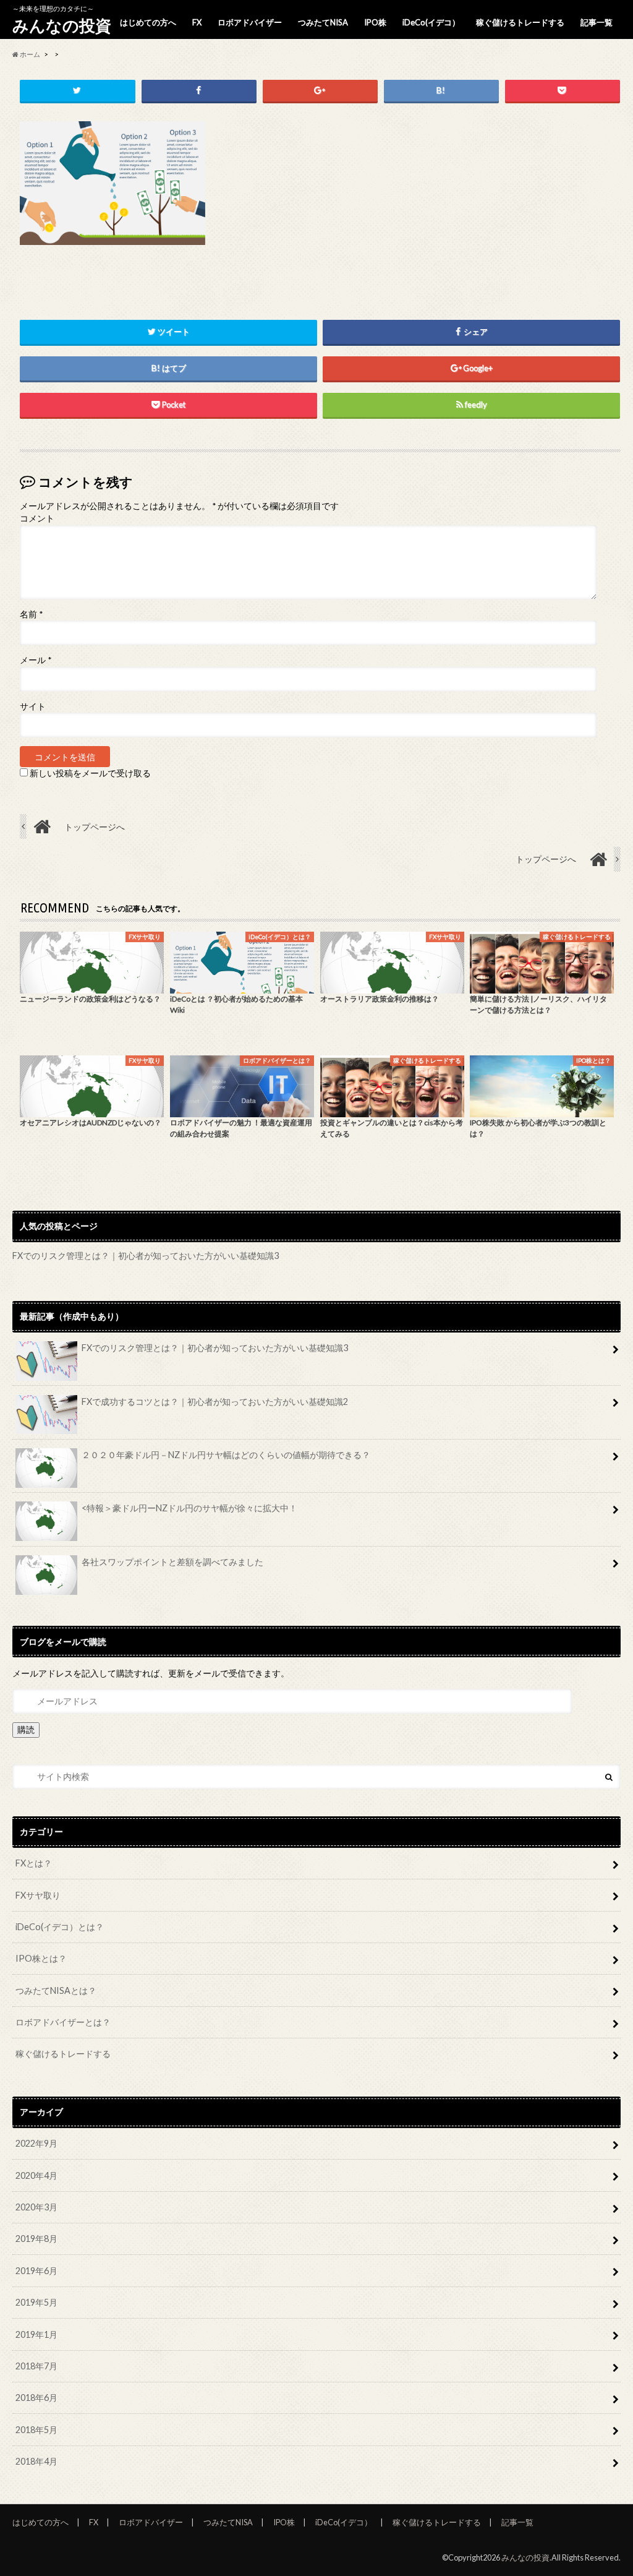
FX (197, 22)
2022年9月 (36, 2143)
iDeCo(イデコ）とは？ (60, 1927)
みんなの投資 (62, 25)
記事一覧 (597, 22)
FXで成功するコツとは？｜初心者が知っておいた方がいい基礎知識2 (215, 1402)
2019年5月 (36, 2302)
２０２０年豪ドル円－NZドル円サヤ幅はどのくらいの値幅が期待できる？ (226, 1455)
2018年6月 (36, 2398)
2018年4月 (36, 2461)
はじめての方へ (148, 22)
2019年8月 (36, 2239)
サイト (33, 706)
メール (36, 660)
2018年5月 (36, 2430)
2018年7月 (36, 2366)
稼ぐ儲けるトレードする (520, 22)
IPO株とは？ (41, 1958)
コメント (37, 518)
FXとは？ (34, 1863)
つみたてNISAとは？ (56, 1990)
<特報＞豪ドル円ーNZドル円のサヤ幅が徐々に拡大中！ (189, 1508)
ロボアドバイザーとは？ (63, 2022)
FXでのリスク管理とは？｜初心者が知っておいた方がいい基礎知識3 (146, 1256)
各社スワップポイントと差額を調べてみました (172, 1562)
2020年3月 (36, 2207)
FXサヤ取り (38, 1895)
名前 (31, 614)
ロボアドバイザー (250, 22)
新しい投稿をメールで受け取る (90, 773)
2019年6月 (36, 2271)
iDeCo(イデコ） (431, 22)
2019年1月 (36, 2334)
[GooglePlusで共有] (320, 91)
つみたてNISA (323, 22)
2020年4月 (36, 2175)
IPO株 (375, 22)
